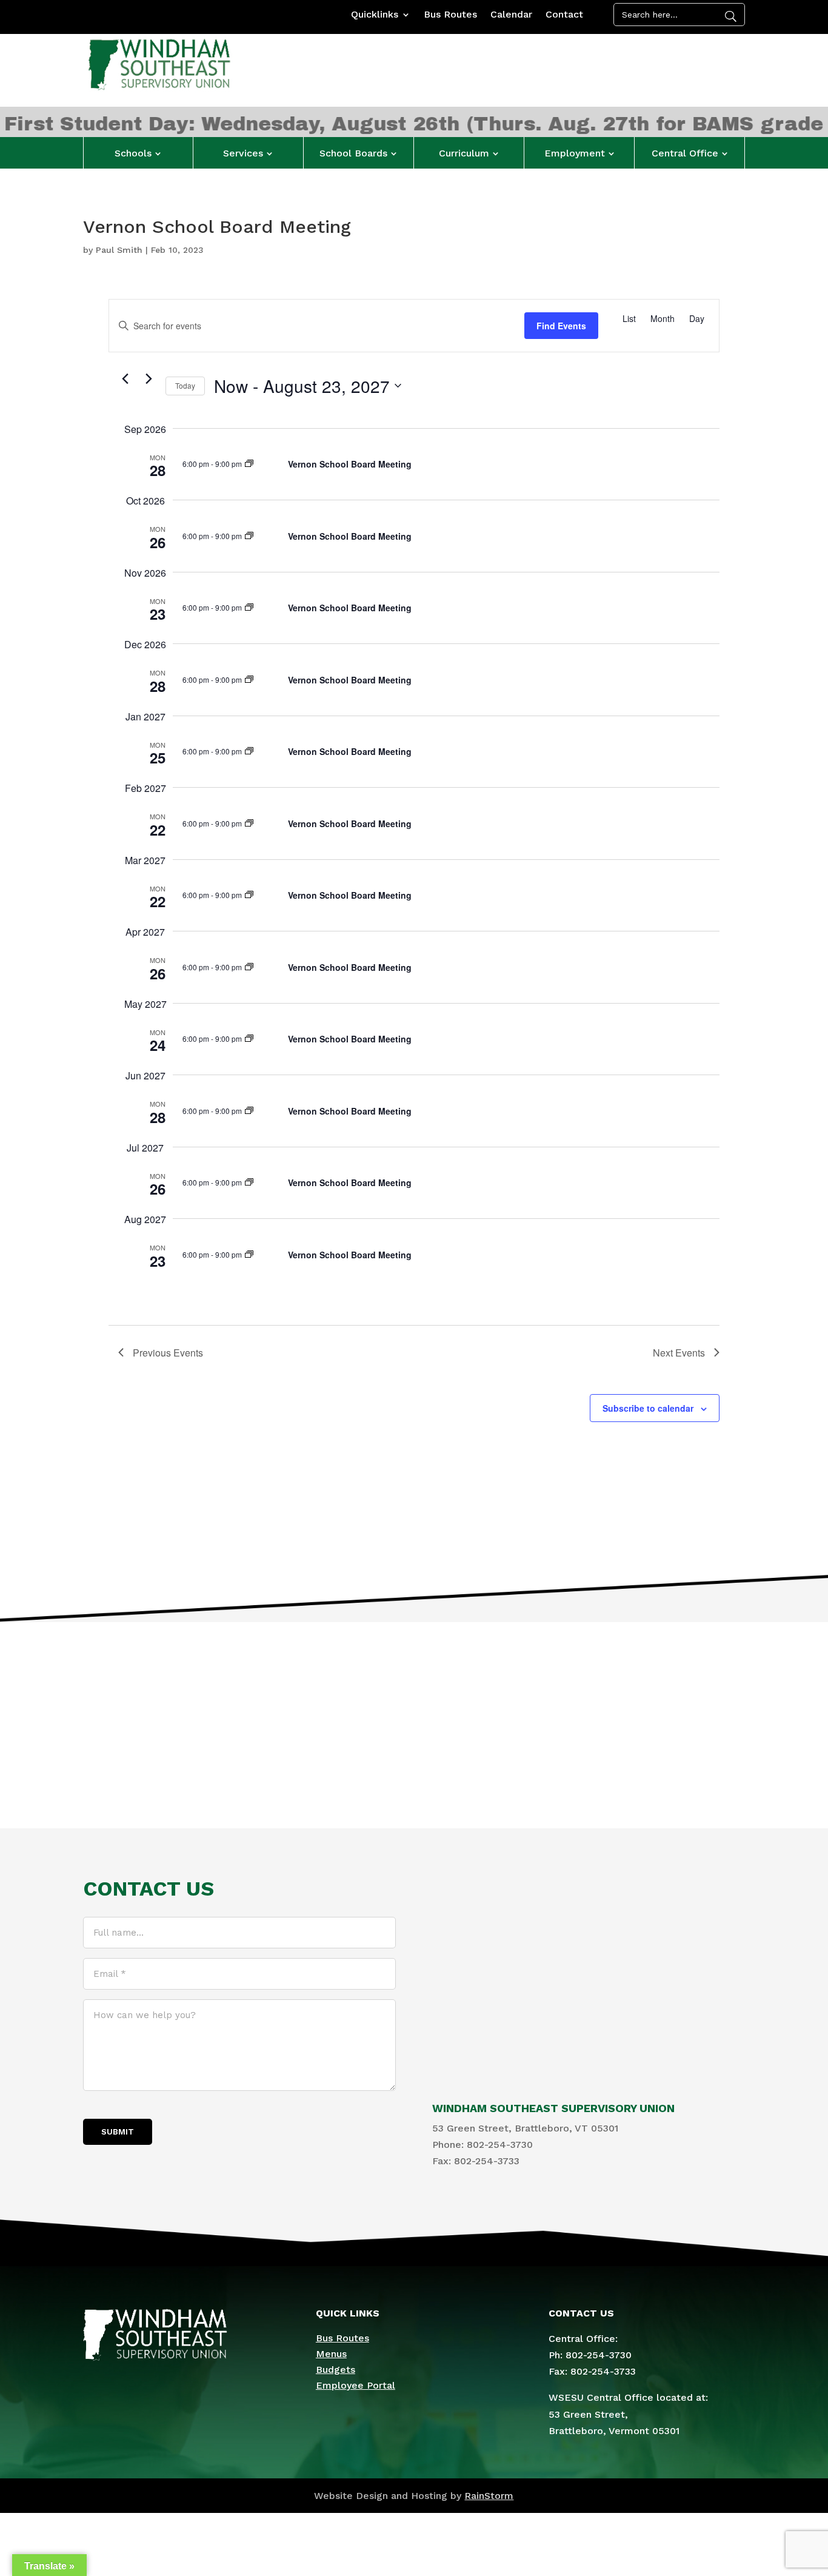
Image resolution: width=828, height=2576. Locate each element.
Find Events (561, 326)
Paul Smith (119, 250)
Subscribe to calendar (648, 1408)
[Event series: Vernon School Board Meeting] (249, 464)
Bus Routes (450, 15)
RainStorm (489, 2496)
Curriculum (464, 153)
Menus (331, 2354)
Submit (118, 2132)
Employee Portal (356, 2385)
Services (243, 153)
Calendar (511, 15)
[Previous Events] (125, 379)
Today (185, 385)
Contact (564, 15)
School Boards (353, 153)
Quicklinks (375, 15)
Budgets (336, 2370)
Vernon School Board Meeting (350, 464)
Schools (133, 153)
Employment (575, 153)
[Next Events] (149, 379)
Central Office (685, 153)
